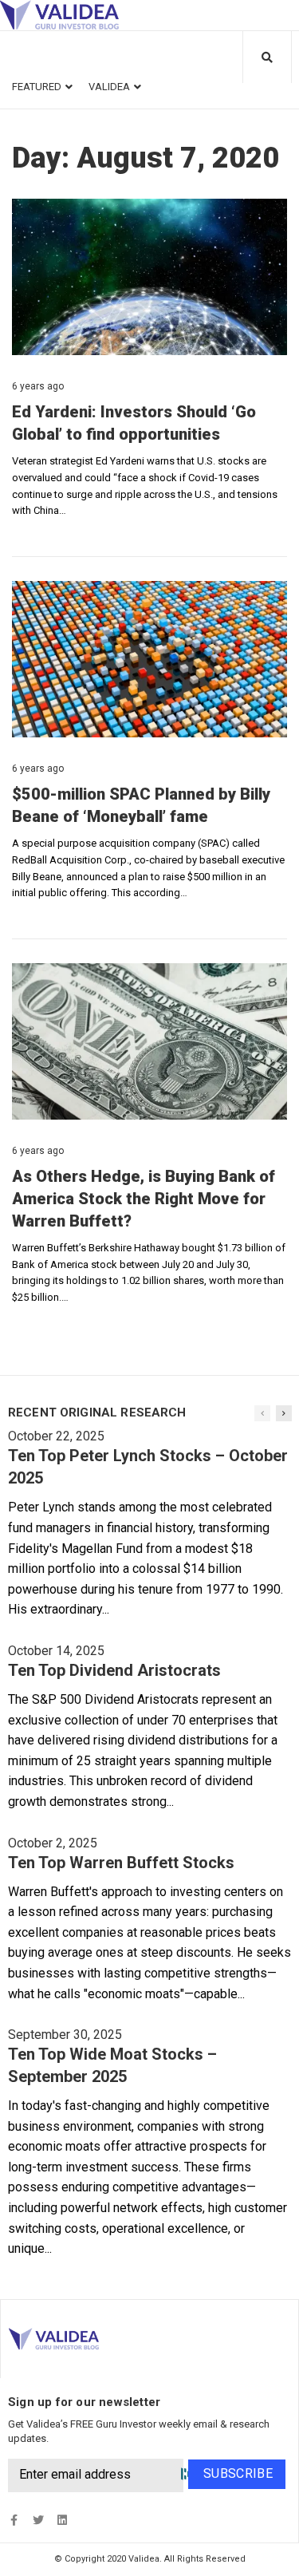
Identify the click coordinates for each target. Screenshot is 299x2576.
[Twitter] (38, 2521)
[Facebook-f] (14, 2521)
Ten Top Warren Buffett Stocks (121, 1863)
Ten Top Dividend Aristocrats (114, 1670)
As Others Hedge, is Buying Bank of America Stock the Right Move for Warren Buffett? (144, 1199)
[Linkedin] (62, 2521)
